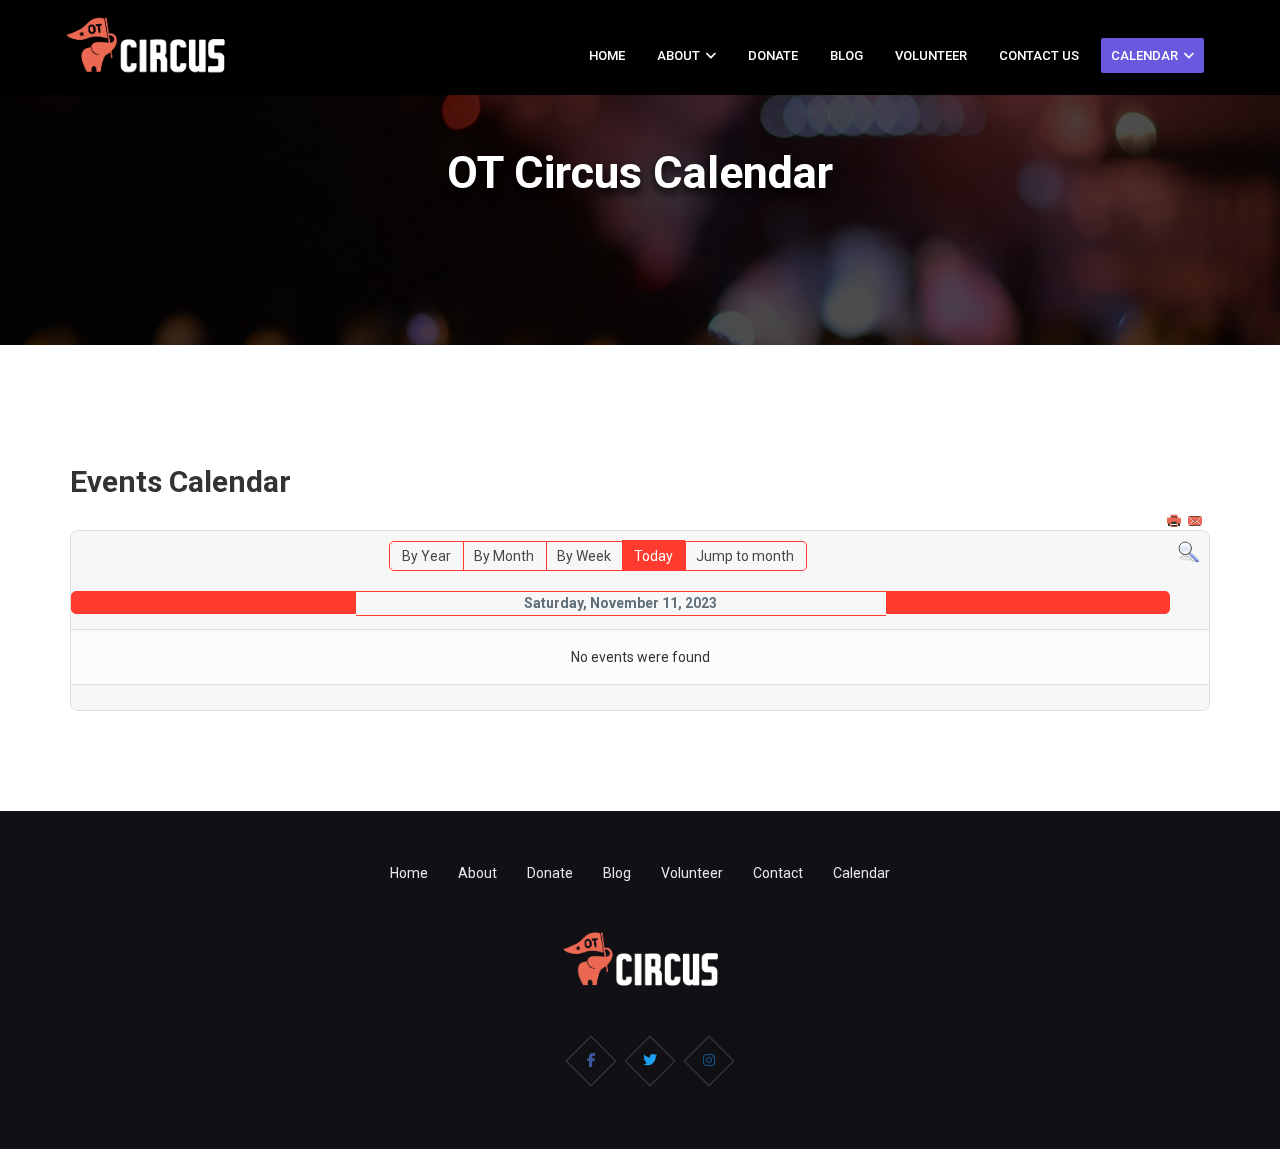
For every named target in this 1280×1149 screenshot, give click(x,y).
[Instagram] (709, 1061)
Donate (773, 55)
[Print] (1176, 521)
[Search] (1188, 552)
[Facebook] (591, 1061)
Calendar (1144, 55)
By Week (584, 556)
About (678, 55)
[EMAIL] (1197, 521)
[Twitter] (650, 1061)
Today (653, 556)
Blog (846, 55)
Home (607, 55)
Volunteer (931, 55)
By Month (504, 556)
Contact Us (1039, 55)
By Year (426, 556)
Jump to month (745, 556)
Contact (778, 873)
